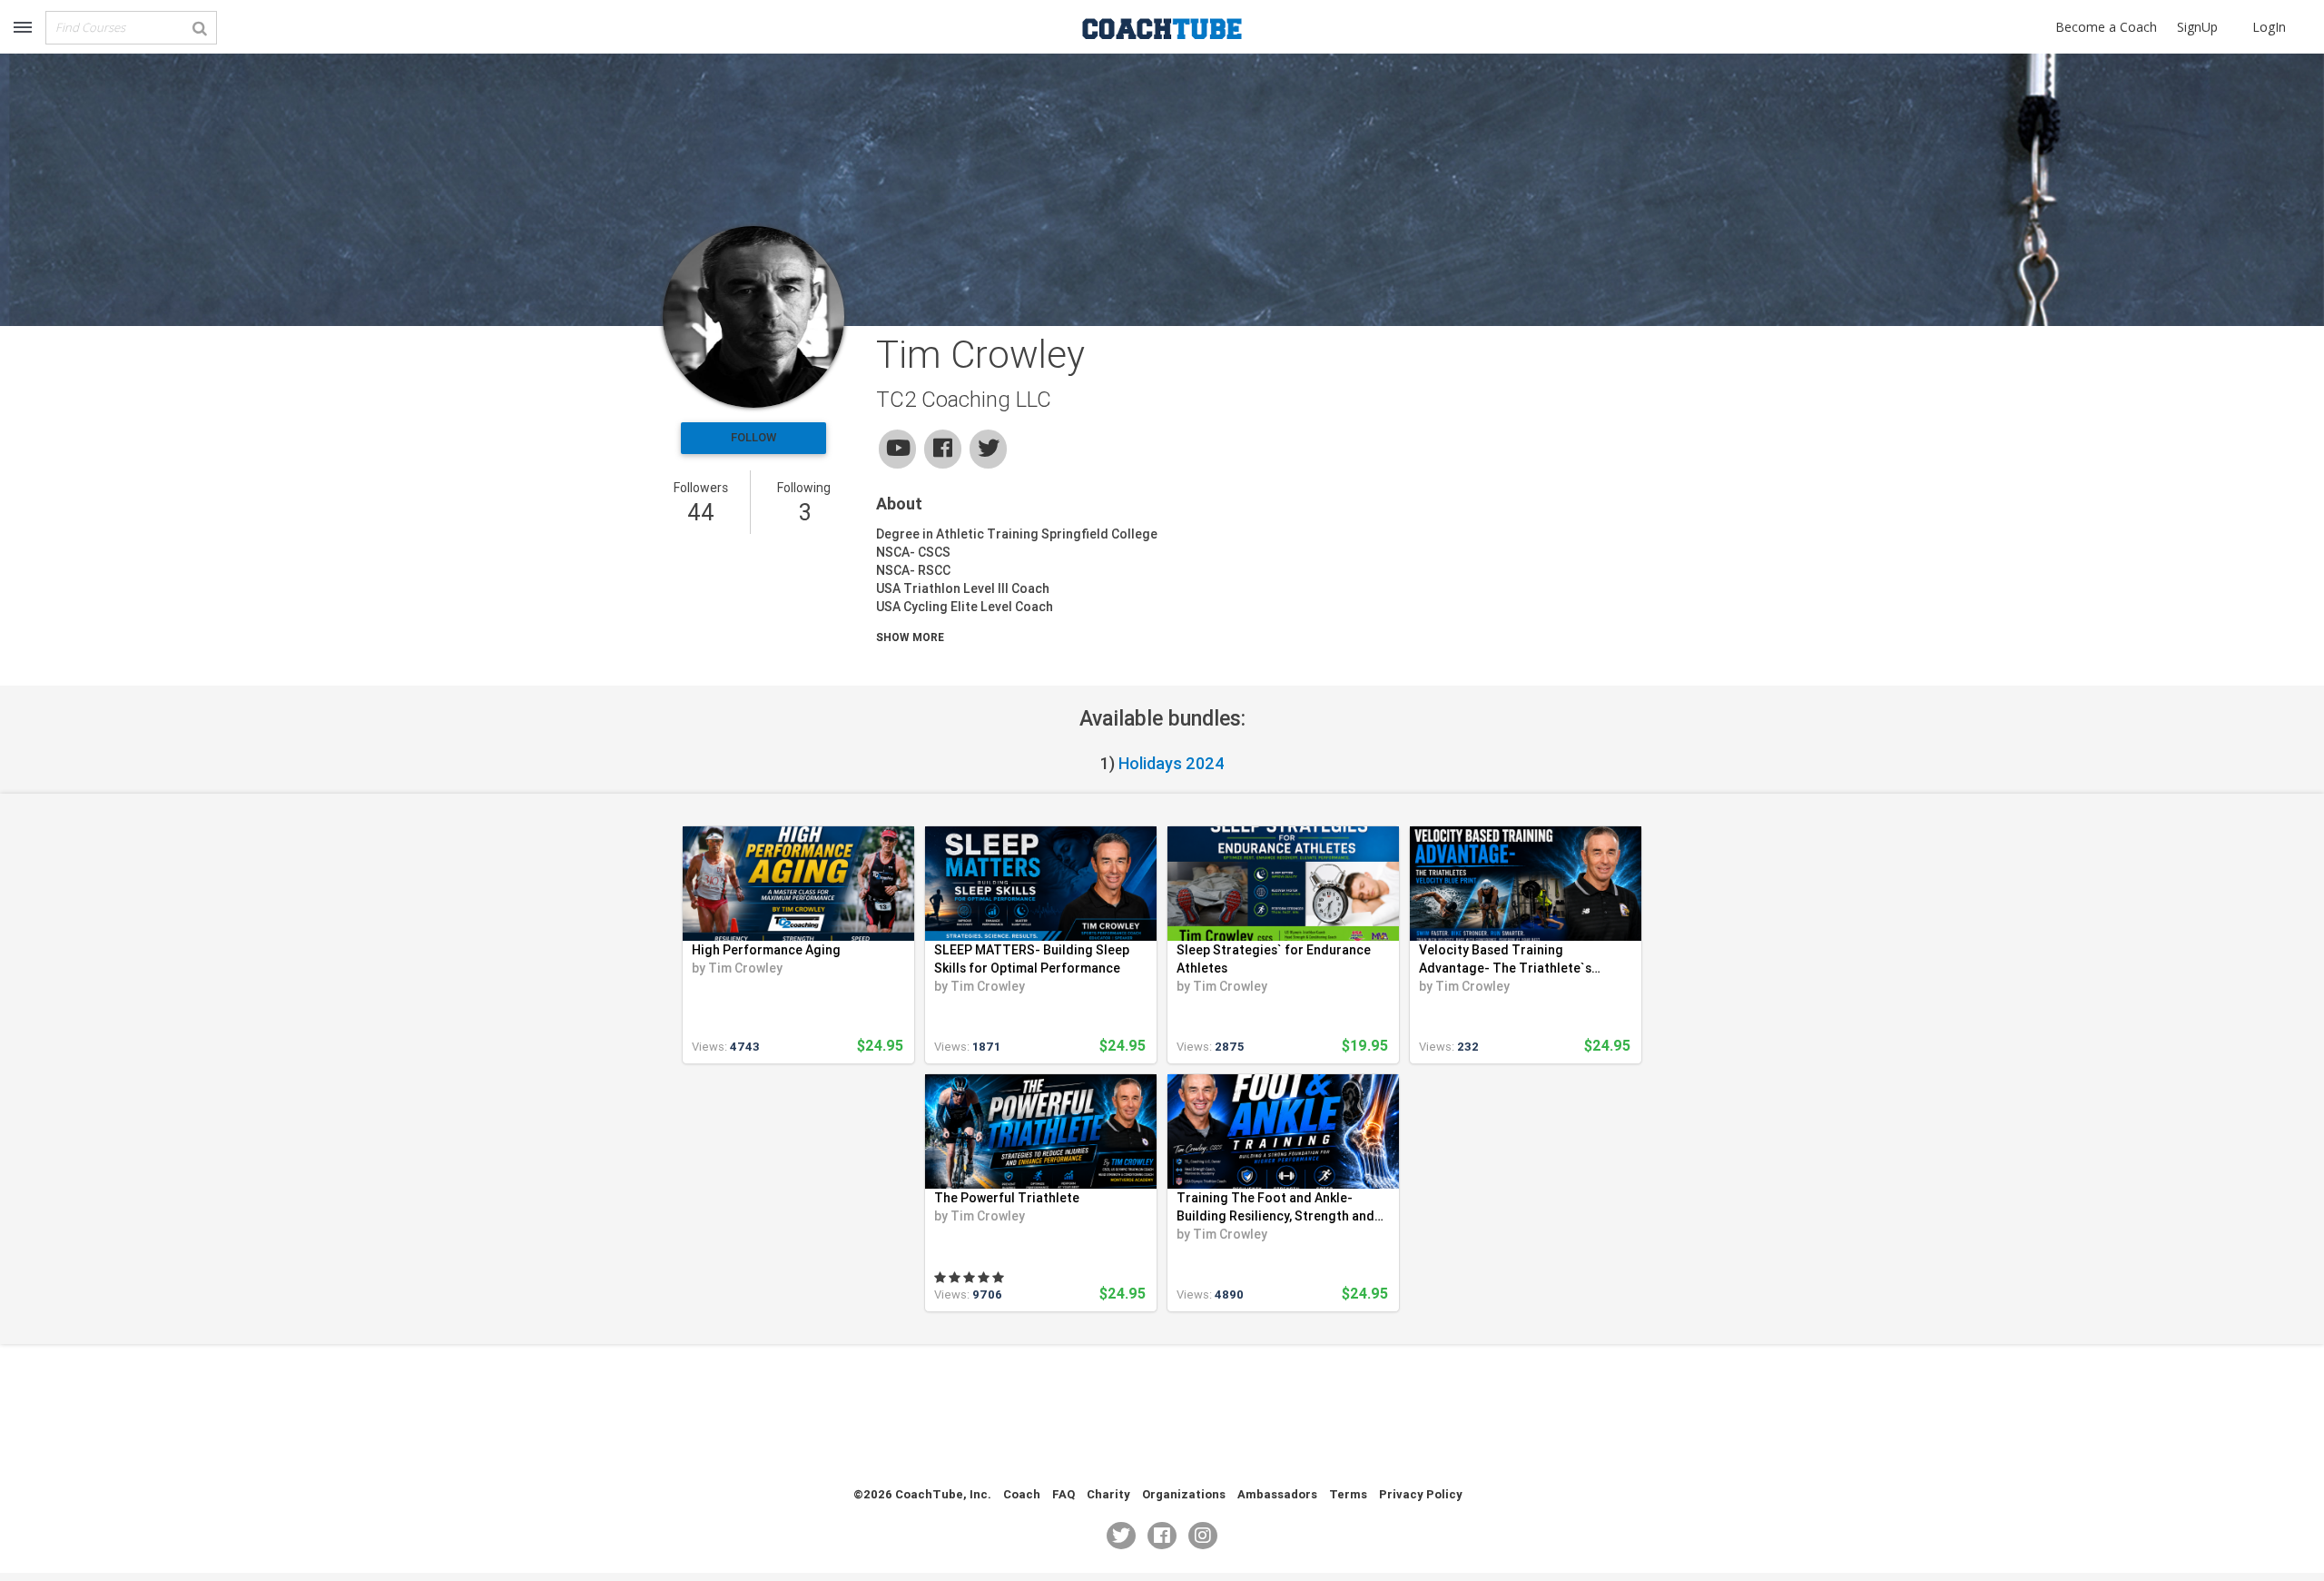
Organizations (1184, 1494)
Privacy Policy (1421, 1494)
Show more (910, 637)
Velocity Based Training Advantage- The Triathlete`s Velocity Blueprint (1505, 959)
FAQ (1064, 1494)
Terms (1348, 1494)
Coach (1022, 1494)
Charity (1108, 1494)
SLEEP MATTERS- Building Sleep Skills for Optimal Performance (1032, 959)
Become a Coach (2106, 27)
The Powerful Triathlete (1007, 1198)
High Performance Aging (766, 950)
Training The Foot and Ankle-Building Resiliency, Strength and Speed (1275, 1207)
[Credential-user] (753, 317)
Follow (753, 437)
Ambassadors (1277, 1494)
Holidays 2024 (1172, 763)
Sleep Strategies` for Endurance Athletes (1274, 959)
